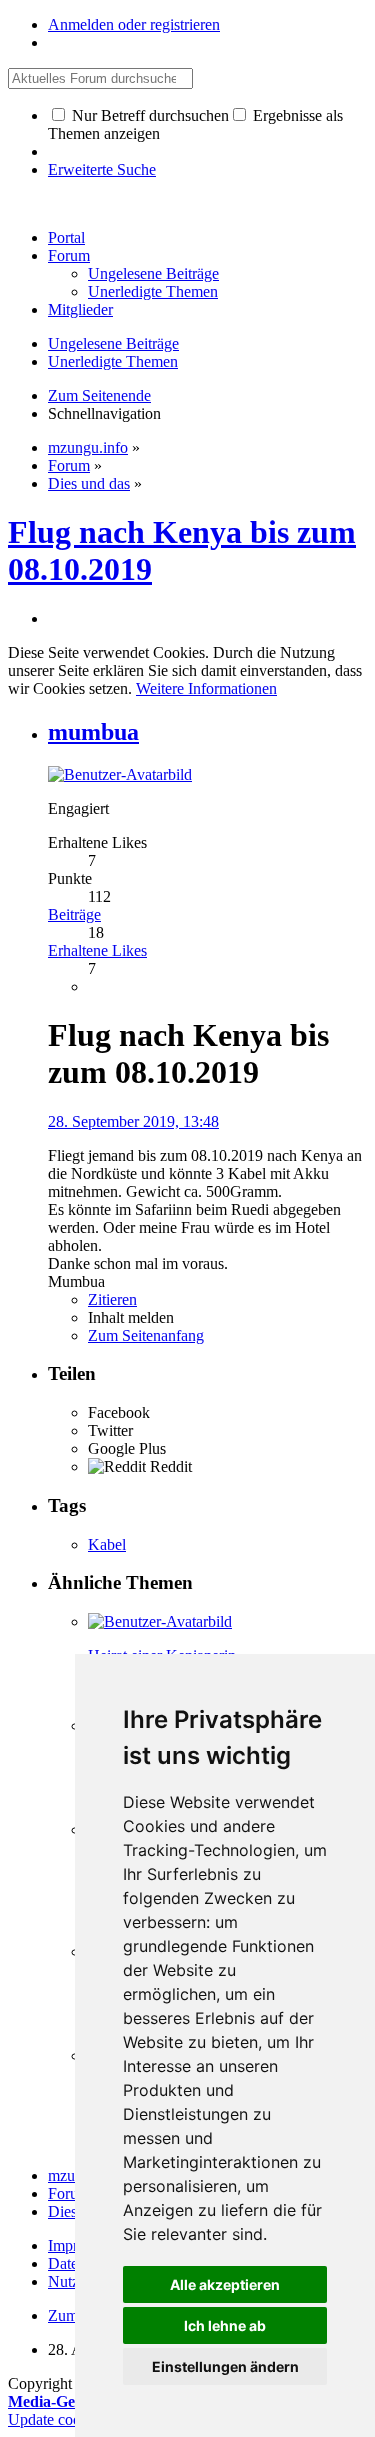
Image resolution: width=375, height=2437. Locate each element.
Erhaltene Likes (97, 950)
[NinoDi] (160, 1621)
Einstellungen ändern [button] (225, 2366)
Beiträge (74, 914)
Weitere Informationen (206, 688)
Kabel (107, 1544)
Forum (69, 255)
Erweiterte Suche (102, 169)
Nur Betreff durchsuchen (148, 115)
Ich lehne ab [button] (225, 2325)
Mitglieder (80, 309)
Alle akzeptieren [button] (225, 2284)
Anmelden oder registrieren (134, 24)
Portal (66, 237)
